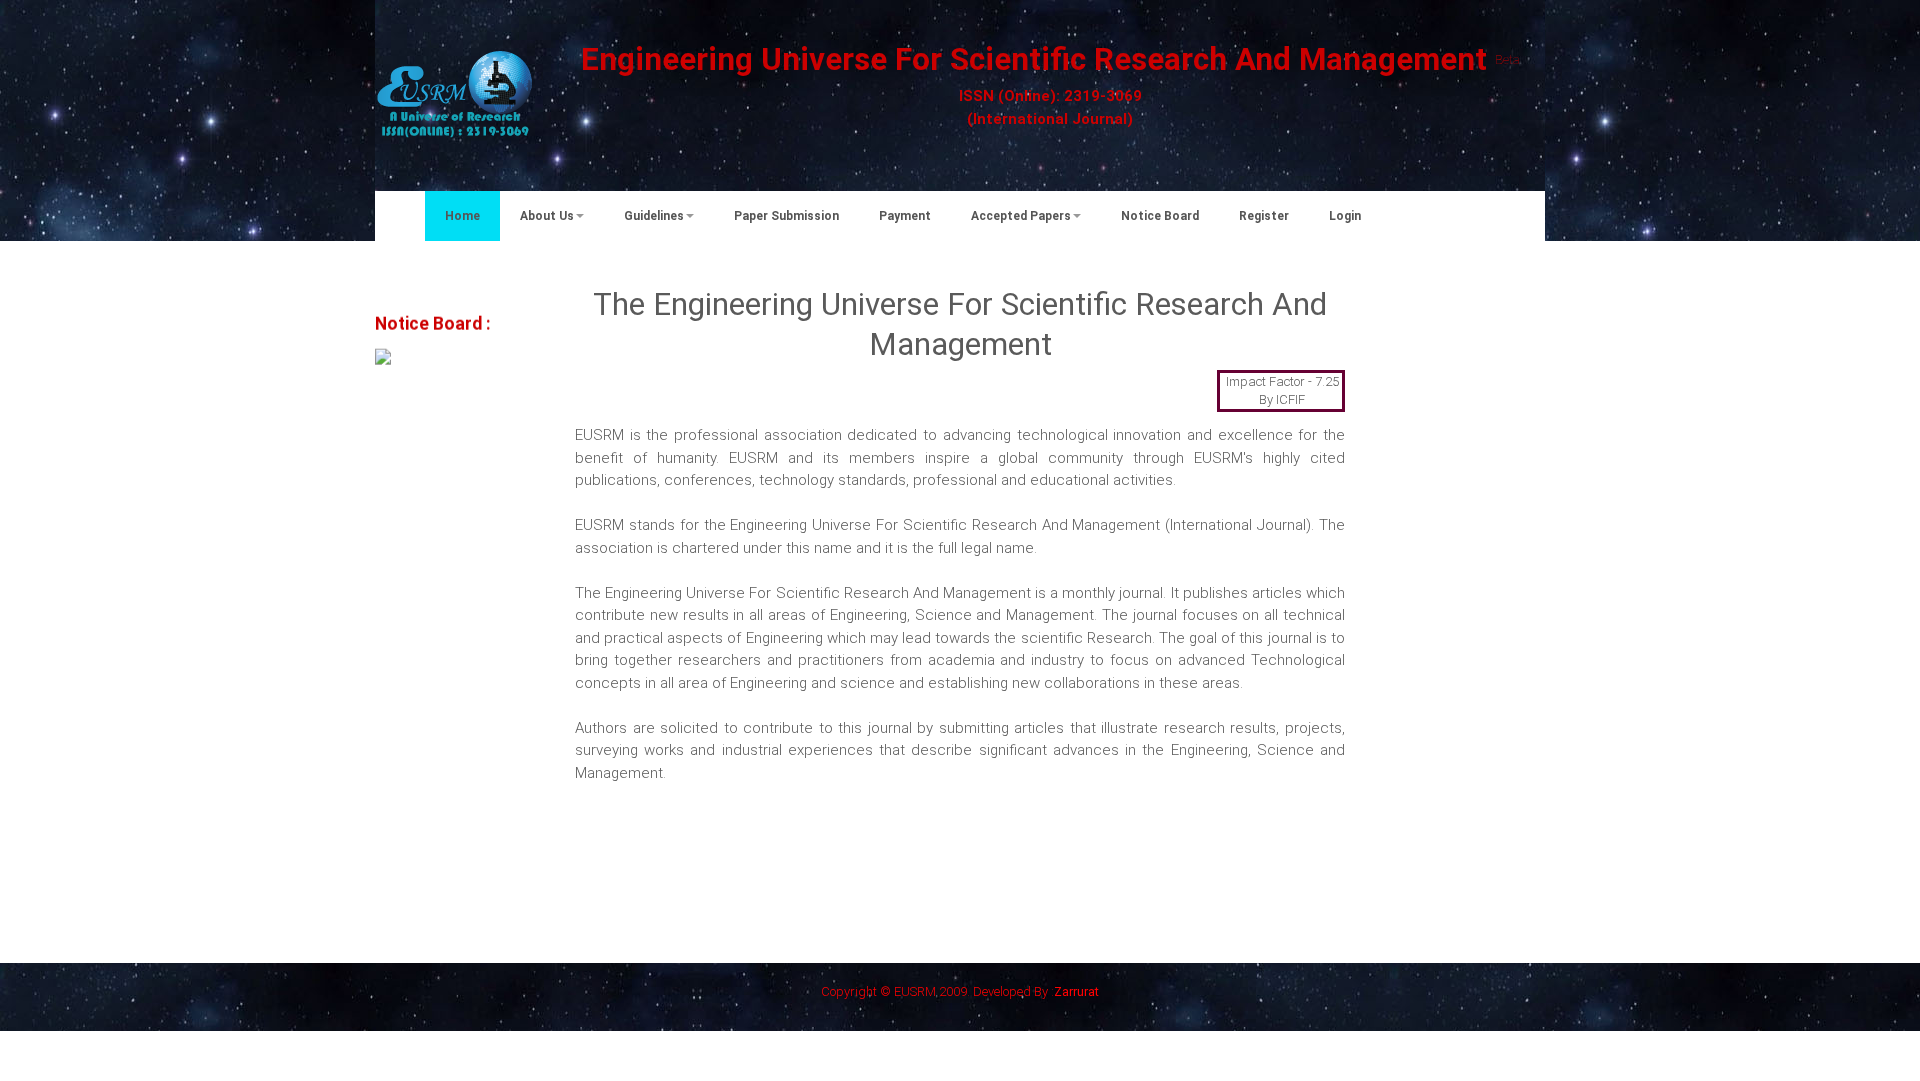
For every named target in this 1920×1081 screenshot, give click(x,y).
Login (1345, 216)
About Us (547, 216)
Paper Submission (786, 216)
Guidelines (654, 216)
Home (462, 216)
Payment (905, 216)
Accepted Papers (1021, 216)
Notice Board (1160, 216)
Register (1264, 216)
